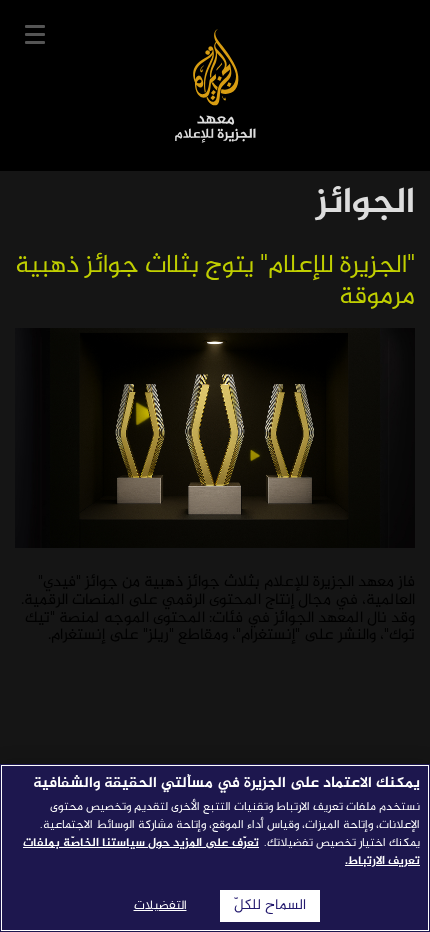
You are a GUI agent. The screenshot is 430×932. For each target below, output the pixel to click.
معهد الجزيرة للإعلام (215, 85)
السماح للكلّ (270, 906)
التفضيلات (160, 906)
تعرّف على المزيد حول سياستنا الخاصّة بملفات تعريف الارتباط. (221, 852)
